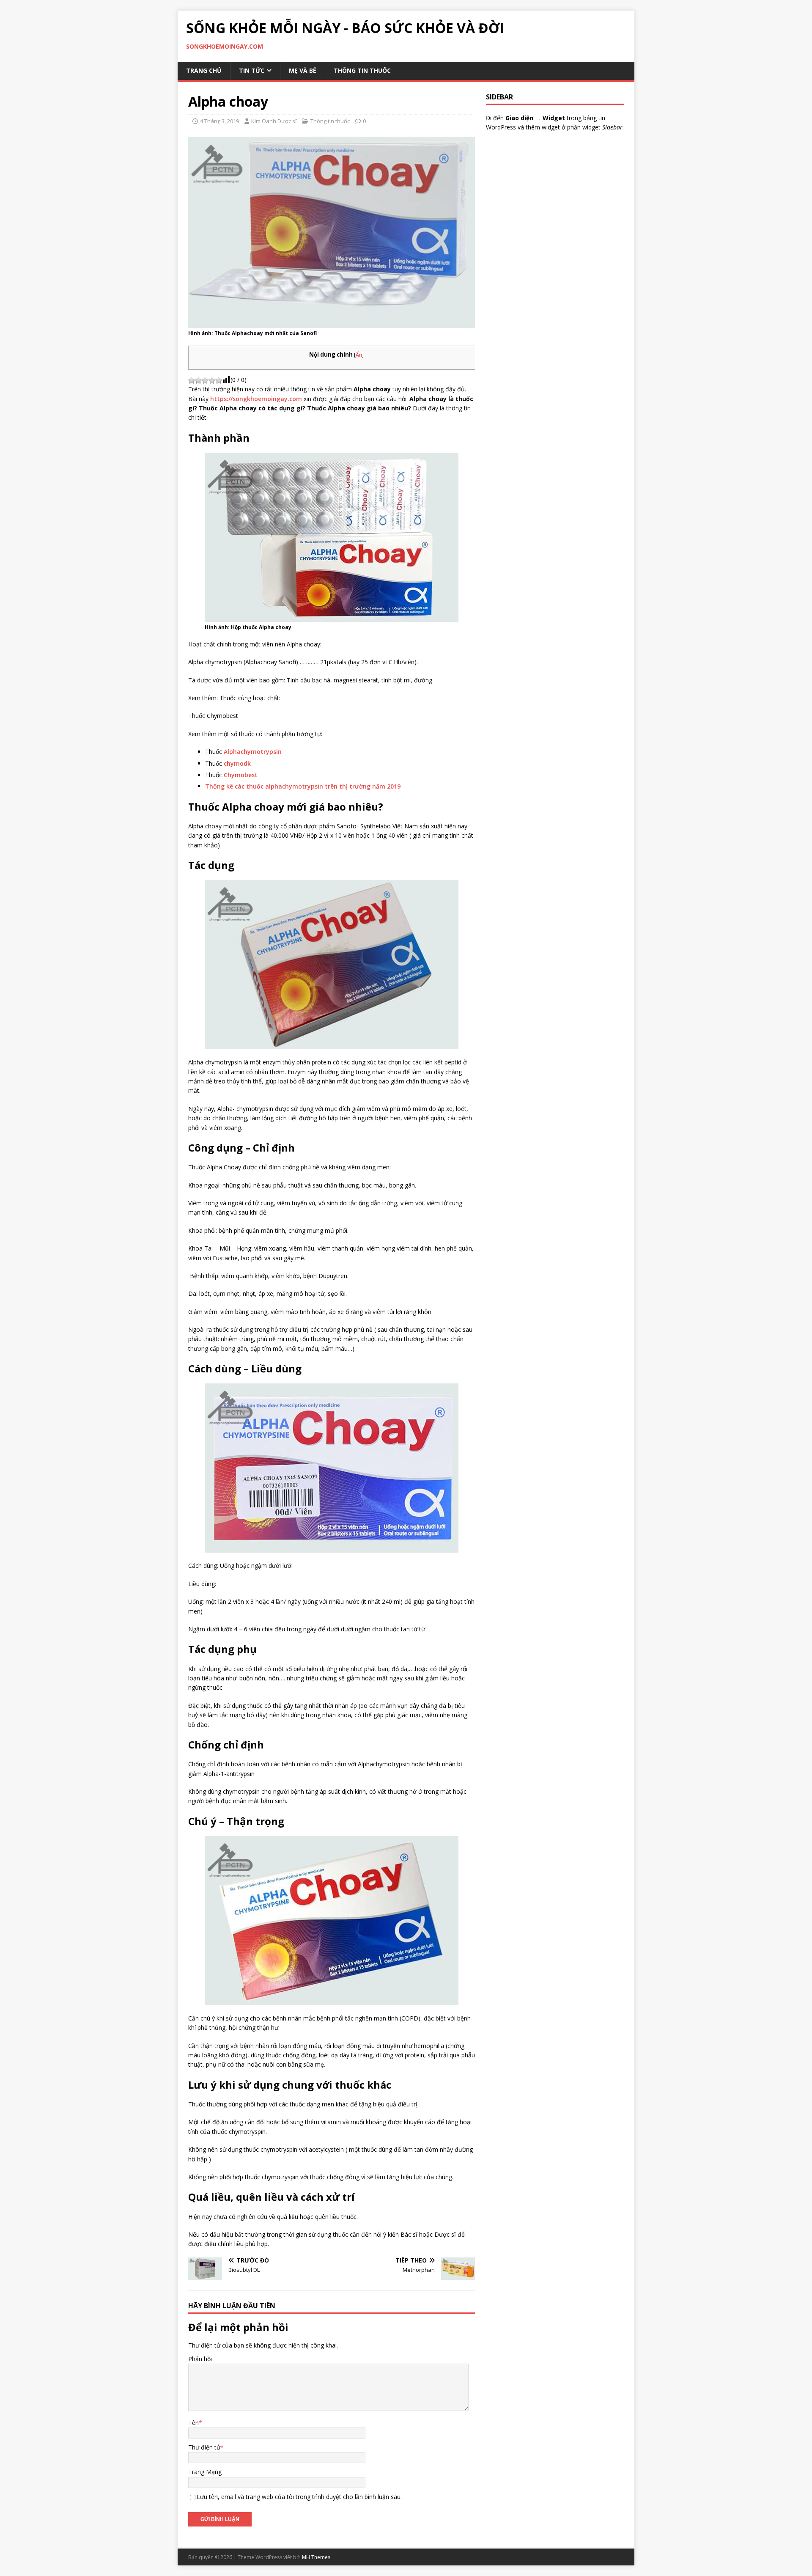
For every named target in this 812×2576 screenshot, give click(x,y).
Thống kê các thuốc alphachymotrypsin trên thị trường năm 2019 (303, 786)
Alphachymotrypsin (253, 752)
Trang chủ (204, 70)
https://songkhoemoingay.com (256, 399)
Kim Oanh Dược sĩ (274, 121)
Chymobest (241, 775)
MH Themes (316, 2557)
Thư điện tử (204, 2447)
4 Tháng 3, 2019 (219, 121)
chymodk (237, 763)
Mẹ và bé (303, 70)
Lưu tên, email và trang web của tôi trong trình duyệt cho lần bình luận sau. (299, 2497)
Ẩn (359, 355)
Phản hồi (200, 2359)
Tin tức (252, 70)
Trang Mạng (205, 2472)
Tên (193, 2423)
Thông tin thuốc (362, 70)
